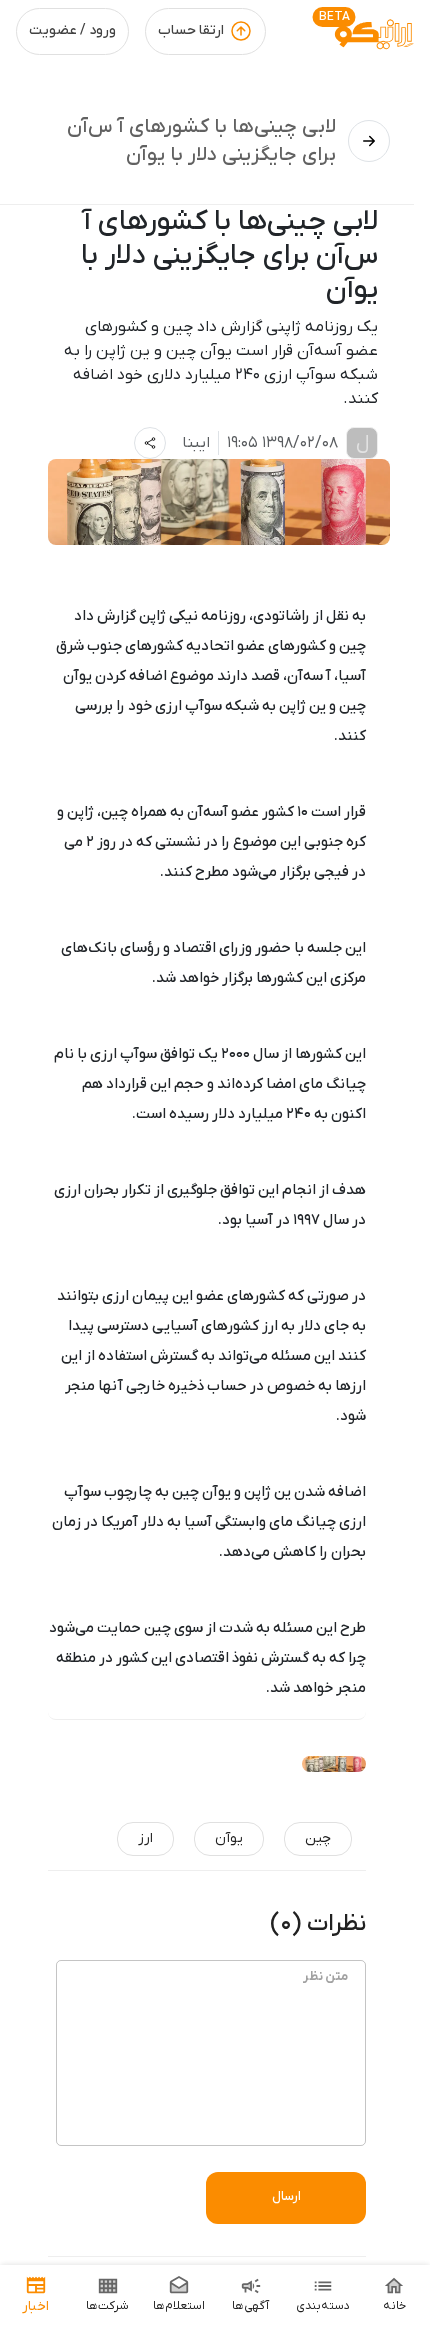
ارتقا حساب (191, 30)
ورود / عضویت (72, 30)
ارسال (286, 2196)
